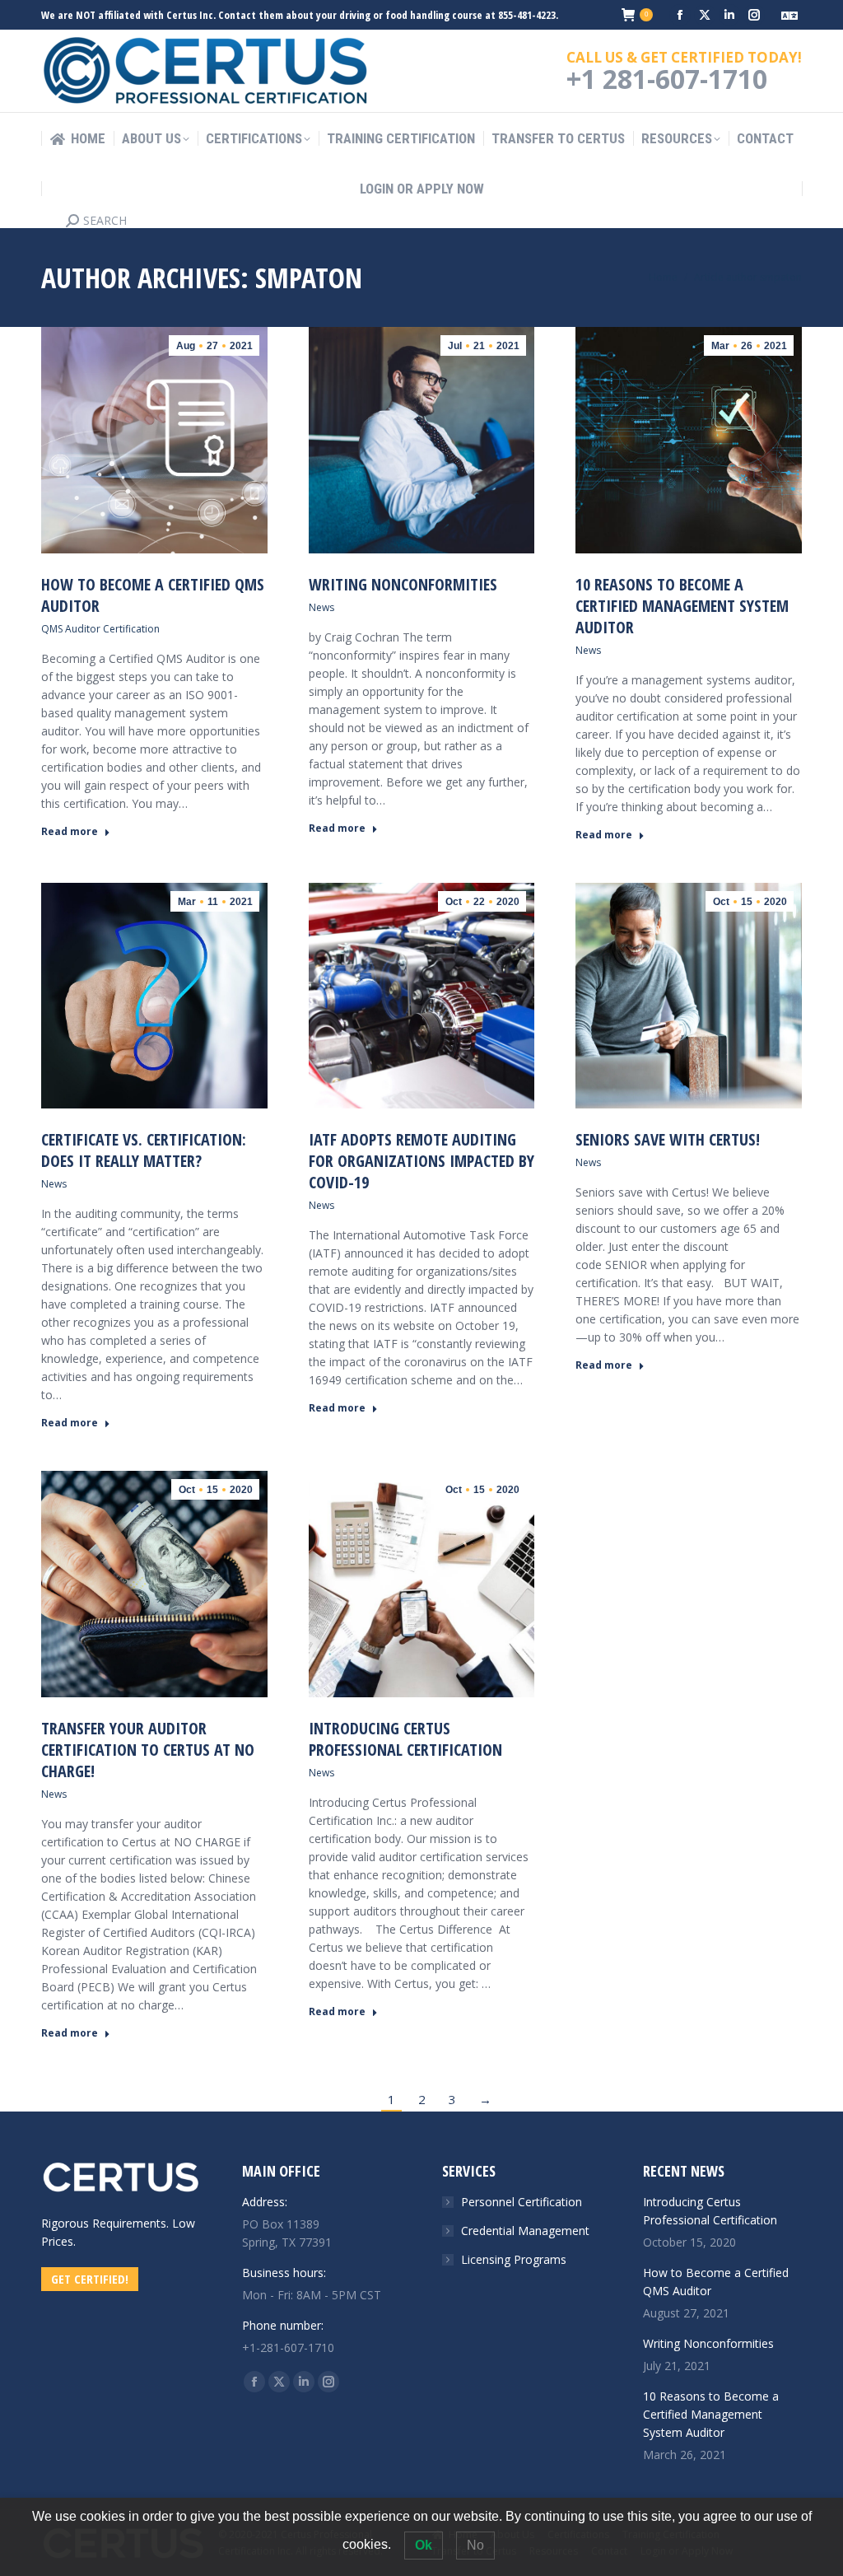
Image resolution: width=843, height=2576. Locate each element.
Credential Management (525, 2231)
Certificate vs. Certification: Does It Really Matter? (144, 1150)
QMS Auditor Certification (100, 629)
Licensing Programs (514, 2259)
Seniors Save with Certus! (668, 1139)
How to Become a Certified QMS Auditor (153, 595)
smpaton (309, 278)
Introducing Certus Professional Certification (405, 1739)
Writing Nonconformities (403, 584)
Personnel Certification (522, 2202)
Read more (70, 832)
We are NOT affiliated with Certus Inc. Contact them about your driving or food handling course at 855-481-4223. (300, 15)
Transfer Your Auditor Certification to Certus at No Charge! (148, 1750)
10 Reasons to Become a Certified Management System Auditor (682, 606)
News (321, 607)
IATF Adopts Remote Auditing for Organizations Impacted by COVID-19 (421, 1161)
